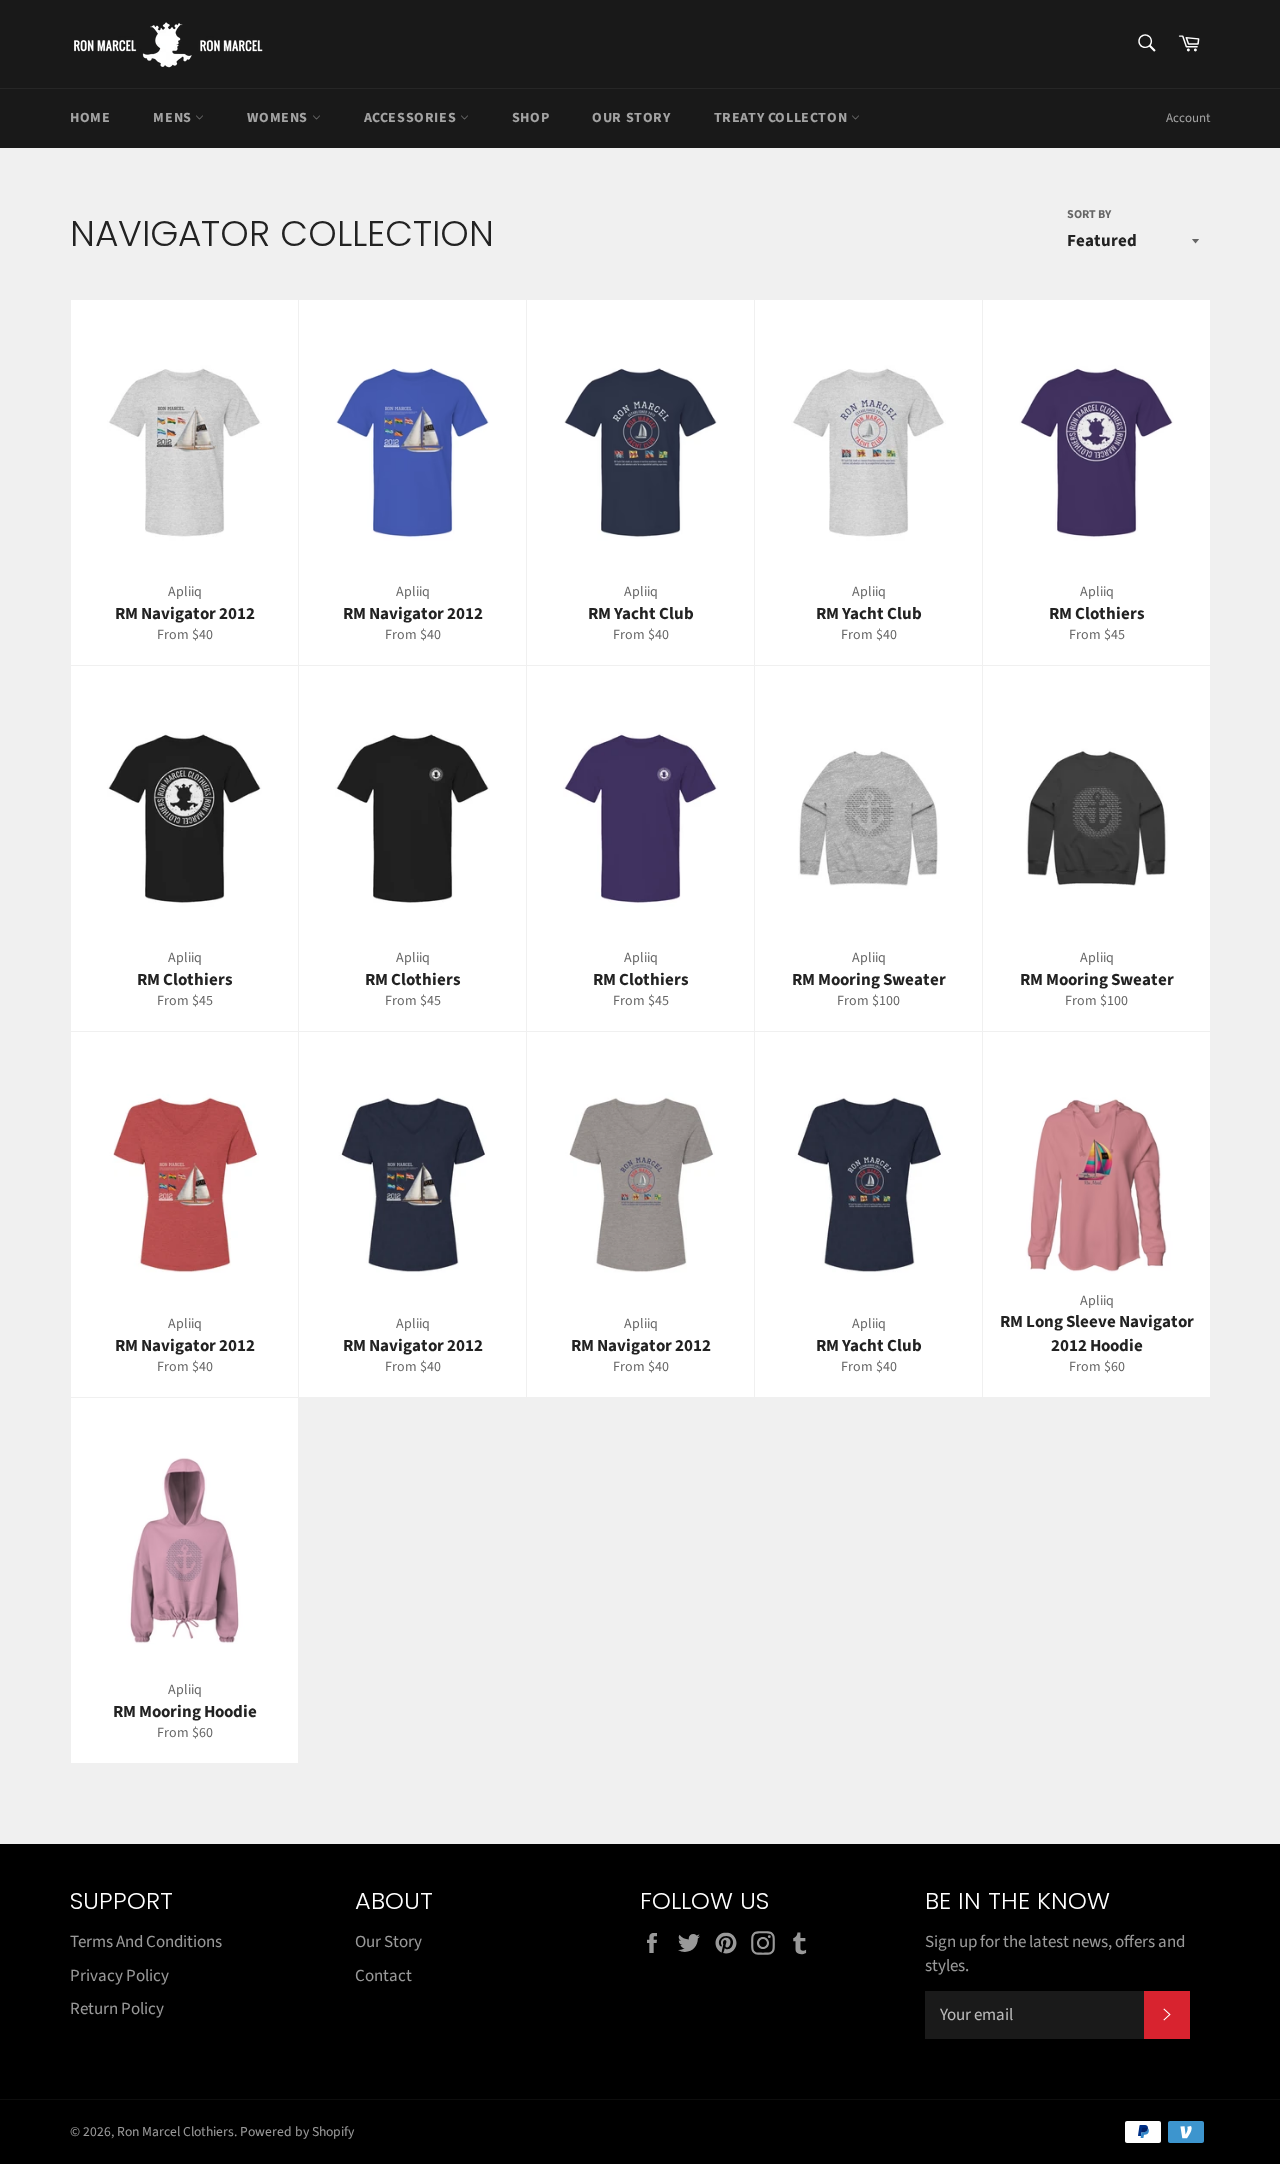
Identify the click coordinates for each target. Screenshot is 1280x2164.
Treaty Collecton (782, 118)
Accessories (412, 118)
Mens (174, 118)
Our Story (631, 118)
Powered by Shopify (297, 2131)
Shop (530, 118)
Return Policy (117, 2009)
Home (90, 118)
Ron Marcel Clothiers (175, 2131)
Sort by (1089, 215)
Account (1188, 118)
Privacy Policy (119, 1976)
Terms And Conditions (146, 1942)
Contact (383, 1976)
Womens (279, 118)
